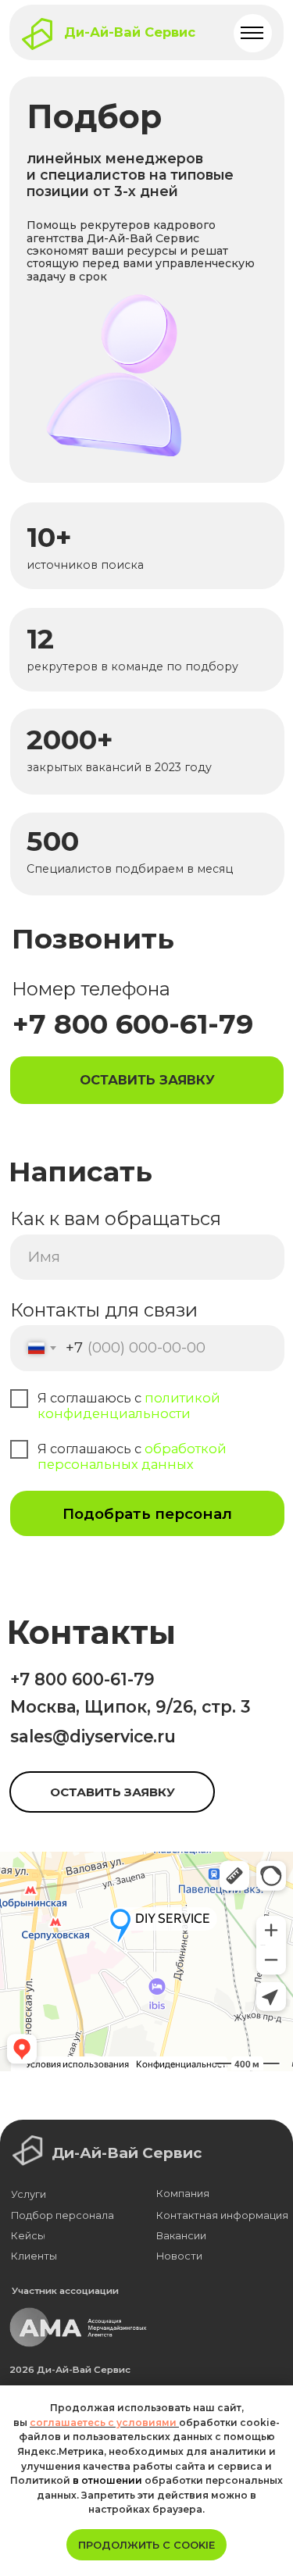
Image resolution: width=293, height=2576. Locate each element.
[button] (147, 1080)
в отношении (107, 2480)
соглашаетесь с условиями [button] (104, 2422)
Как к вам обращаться (116, 1218)
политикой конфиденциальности (129, 1406)
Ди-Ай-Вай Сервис (130, 32)
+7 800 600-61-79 (82, 1679)
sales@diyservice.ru (93, 1736)
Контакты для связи (104, 1310)
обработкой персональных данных (132, 1456)
